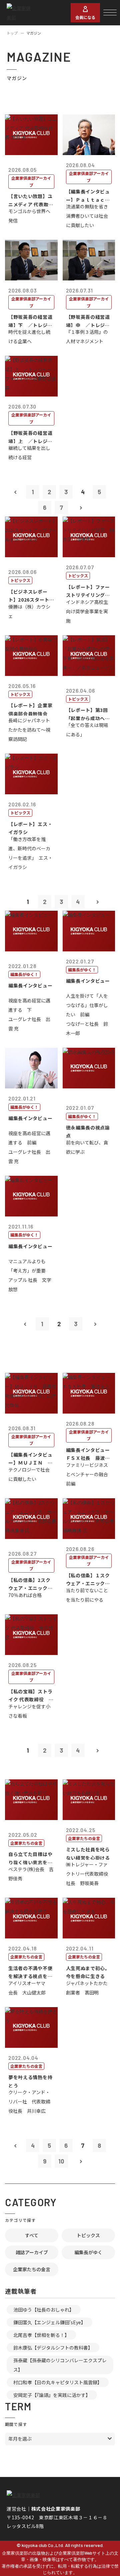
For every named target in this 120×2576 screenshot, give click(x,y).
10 (61, 2161)
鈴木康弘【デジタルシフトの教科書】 (53, 2348)
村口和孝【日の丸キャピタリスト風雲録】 (58, 2382)
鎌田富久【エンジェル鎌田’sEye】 (49, 2322)
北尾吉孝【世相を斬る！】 (41, 2335)
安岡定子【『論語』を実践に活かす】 (52, 2395)
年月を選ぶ (20, 2439)
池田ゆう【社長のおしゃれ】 (44, 2310)
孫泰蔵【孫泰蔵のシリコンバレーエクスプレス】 (60, 2365)
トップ (12, 33)
